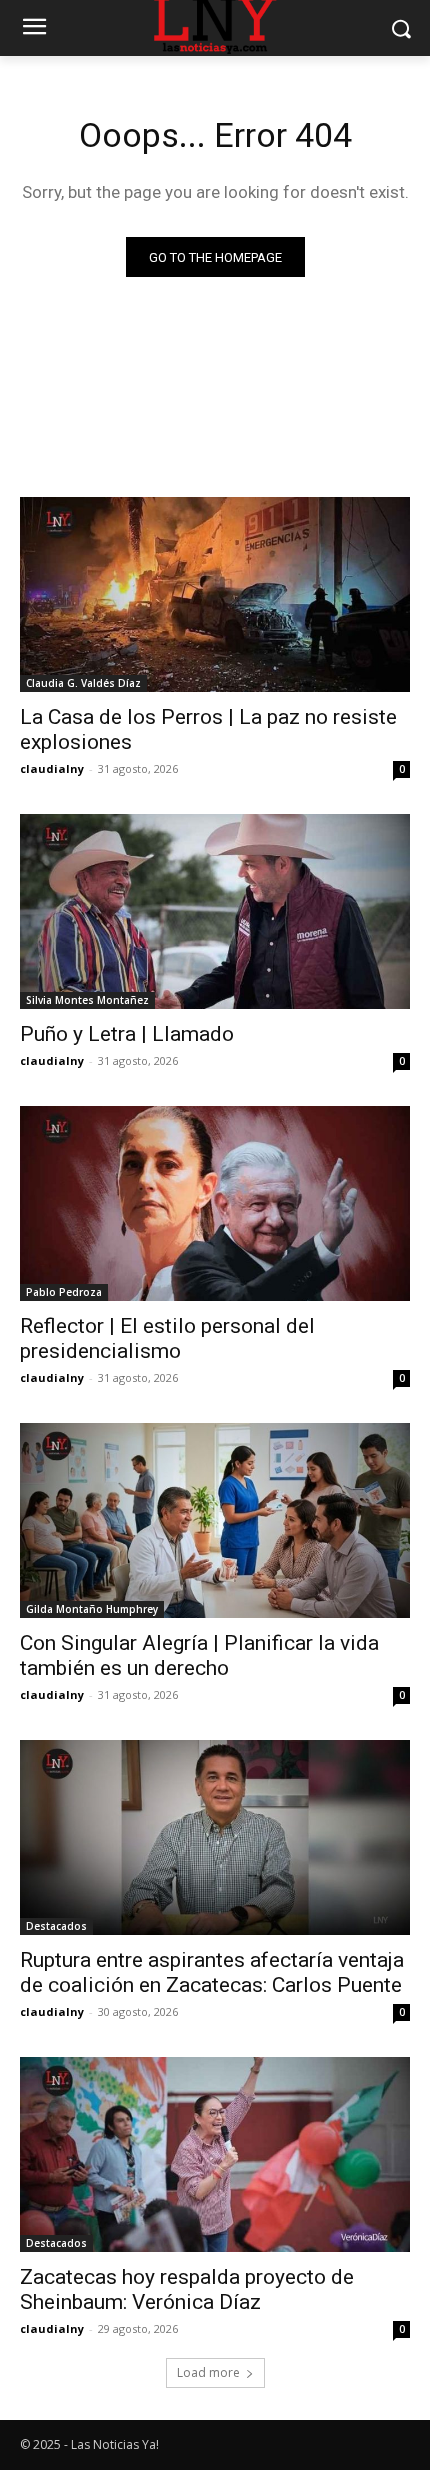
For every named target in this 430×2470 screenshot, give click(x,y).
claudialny (52, 768)
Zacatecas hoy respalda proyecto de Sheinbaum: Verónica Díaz (187, 2289)
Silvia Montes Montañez (87, 1000)
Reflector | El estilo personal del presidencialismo (167, 1338)
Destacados (56, 1926)
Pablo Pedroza (64, 1292)
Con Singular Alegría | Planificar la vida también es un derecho (199, 1655)
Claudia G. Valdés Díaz (83, 683)
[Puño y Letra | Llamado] (215, 911)
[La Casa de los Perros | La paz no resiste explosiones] (215, 594)
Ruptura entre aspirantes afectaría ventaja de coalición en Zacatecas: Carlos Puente (212, 1972)
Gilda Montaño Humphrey (92, 1609)
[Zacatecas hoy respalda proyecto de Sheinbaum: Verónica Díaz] (215, 2154)
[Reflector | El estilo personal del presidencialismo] (215, 1203)
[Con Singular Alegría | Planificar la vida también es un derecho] (215, 1520)
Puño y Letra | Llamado (127, 1034)
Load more (208, 2372)
